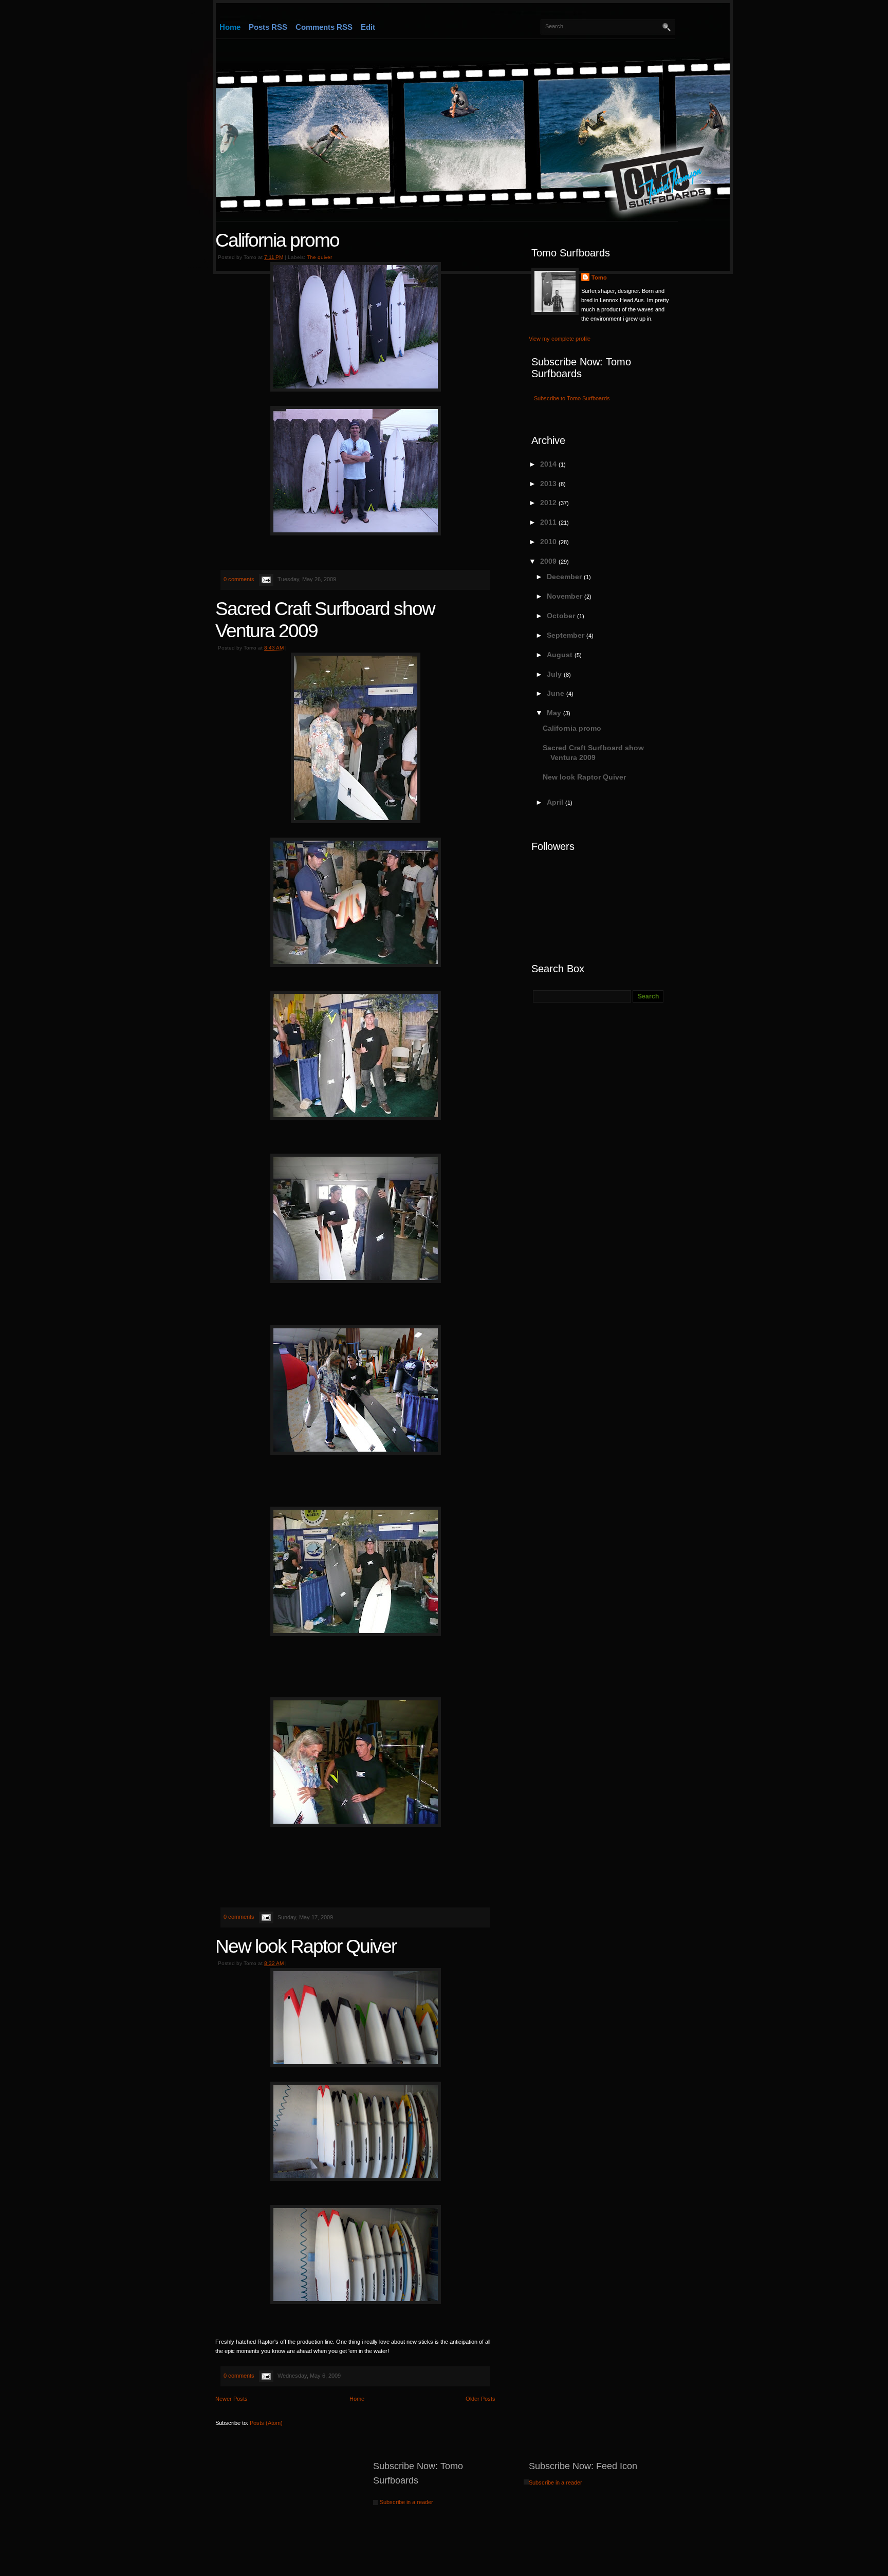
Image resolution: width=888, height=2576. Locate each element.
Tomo (599, 277)
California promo (277, 240)
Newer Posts (232, 2399)
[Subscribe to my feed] (526, 2482)
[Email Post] (265, 579)
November (566, 596)
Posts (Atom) (266, 2423)
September (567, 635)
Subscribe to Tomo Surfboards (572, 398)
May (555, 713)
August (561, 655)
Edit (368, 27)
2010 (549, 542)
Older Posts (480, 2399)
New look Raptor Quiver (306, 1946)
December (565, 577)
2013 (549, 484)
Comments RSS (324, 27)
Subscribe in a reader (406, 2502)
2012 (549, 503)
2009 (549, 561)
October (562, 616)
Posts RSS (268, 27)
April (556, 802)
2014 (549, 464)
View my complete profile (560, 339)
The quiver (319, 257)
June (557, 693)
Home (230, 27)
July (555, 674)
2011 (549, 522)
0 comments (239, 579)
